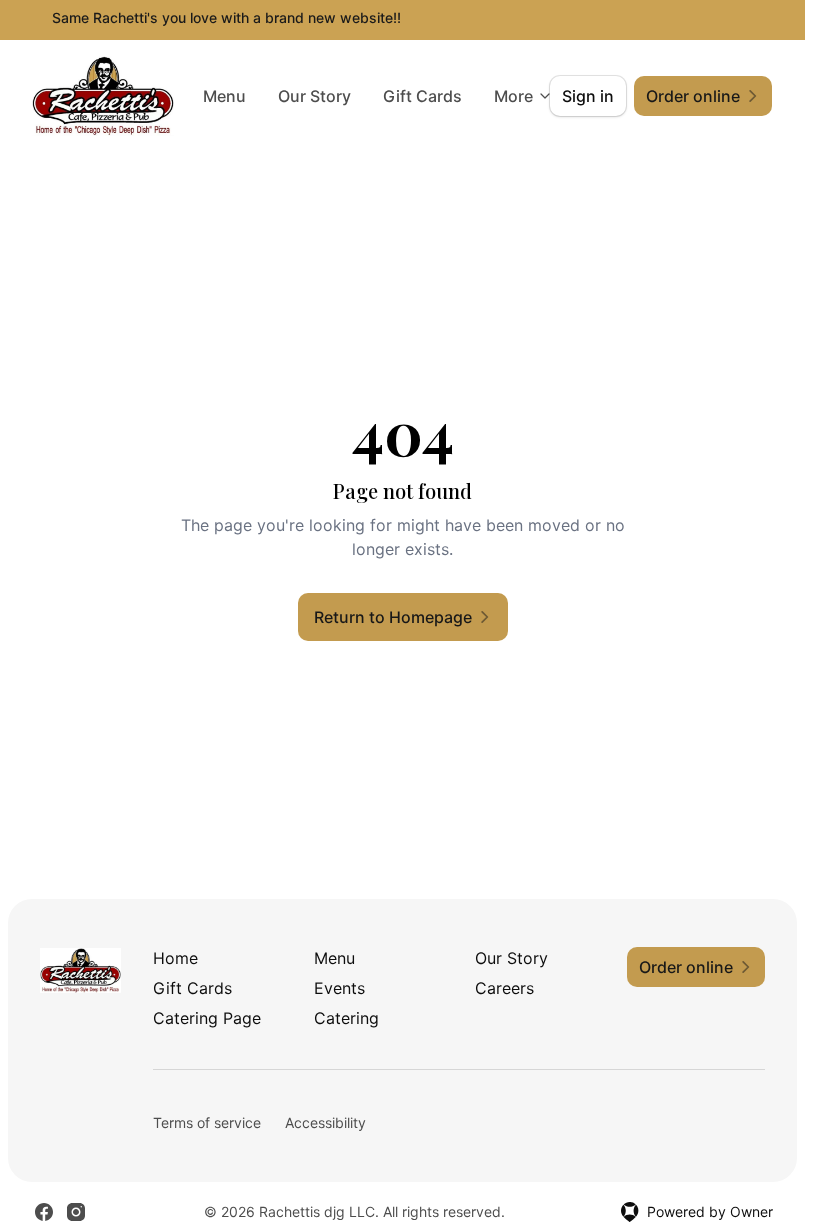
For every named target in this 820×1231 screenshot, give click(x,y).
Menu (312, 96)
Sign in (588, 96)
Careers (504, 988)
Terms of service (207, 1122)
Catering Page (207, 1018)
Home (175, 958)
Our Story (402, 96)
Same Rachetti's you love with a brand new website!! (226, 17)
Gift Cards (192, 988)
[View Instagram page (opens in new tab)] (76, 1212)
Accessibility (325, 1122)
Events (339, 988)
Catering (346, 1018)
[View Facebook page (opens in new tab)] (44, 1212)
